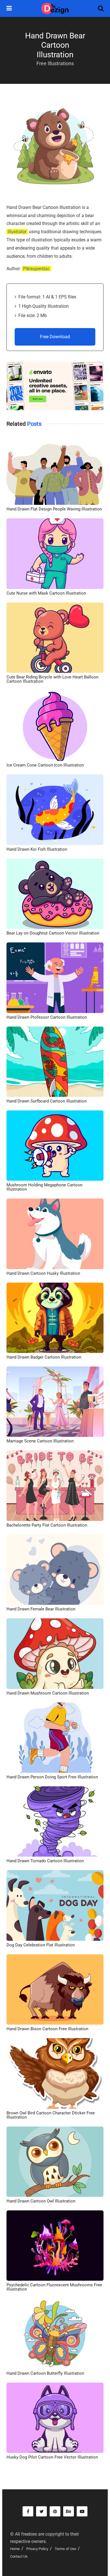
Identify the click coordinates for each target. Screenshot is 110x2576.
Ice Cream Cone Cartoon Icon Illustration (45, 765)
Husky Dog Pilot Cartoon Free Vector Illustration (52, 2457)
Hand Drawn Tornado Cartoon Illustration (45, 1861)
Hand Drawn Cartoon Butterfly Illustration (45, 2373)
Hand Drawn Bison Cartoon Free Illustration (47, 2029)
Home (15, 2549)
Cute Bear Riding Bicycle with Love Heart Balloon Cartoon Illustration (52, 679)
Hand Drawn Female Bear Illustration (41, 1609)
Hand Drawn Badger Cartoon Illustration (44, 1357)
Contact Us (19, 2556)
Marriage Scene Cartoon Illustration (40, 1441)
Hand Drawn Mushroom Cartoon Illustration (48, 1693)
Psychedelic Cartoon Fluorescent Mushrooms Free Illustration (54, 2287)
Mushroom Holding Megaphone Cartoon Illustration (44, 1187)
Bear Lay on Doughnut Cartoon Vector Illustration (53, 933)
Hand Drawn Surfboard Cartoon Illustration (47, 1101)
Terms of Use (65, 2549)
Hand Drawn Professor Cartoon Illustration (47, 1017)
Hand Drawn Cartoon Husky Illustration (43, 1273)
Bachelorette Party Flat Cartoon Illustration (47, 1525)
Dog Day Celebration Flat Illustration (41, 1945)
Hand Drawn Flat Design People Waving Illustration (54, 509)
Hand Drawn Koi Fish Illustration (37, 849)
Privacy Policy (37, 2549)
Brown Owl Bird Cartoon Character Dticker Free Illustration (51, 2115)
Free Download (55, 337)
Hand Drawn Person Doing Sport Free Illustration (52, 1777)
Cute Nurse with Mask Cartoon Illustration (46, 593)
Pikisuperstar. (37, 269)
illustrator (17, 232)
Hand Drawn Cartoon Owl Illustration (41, 2201)
